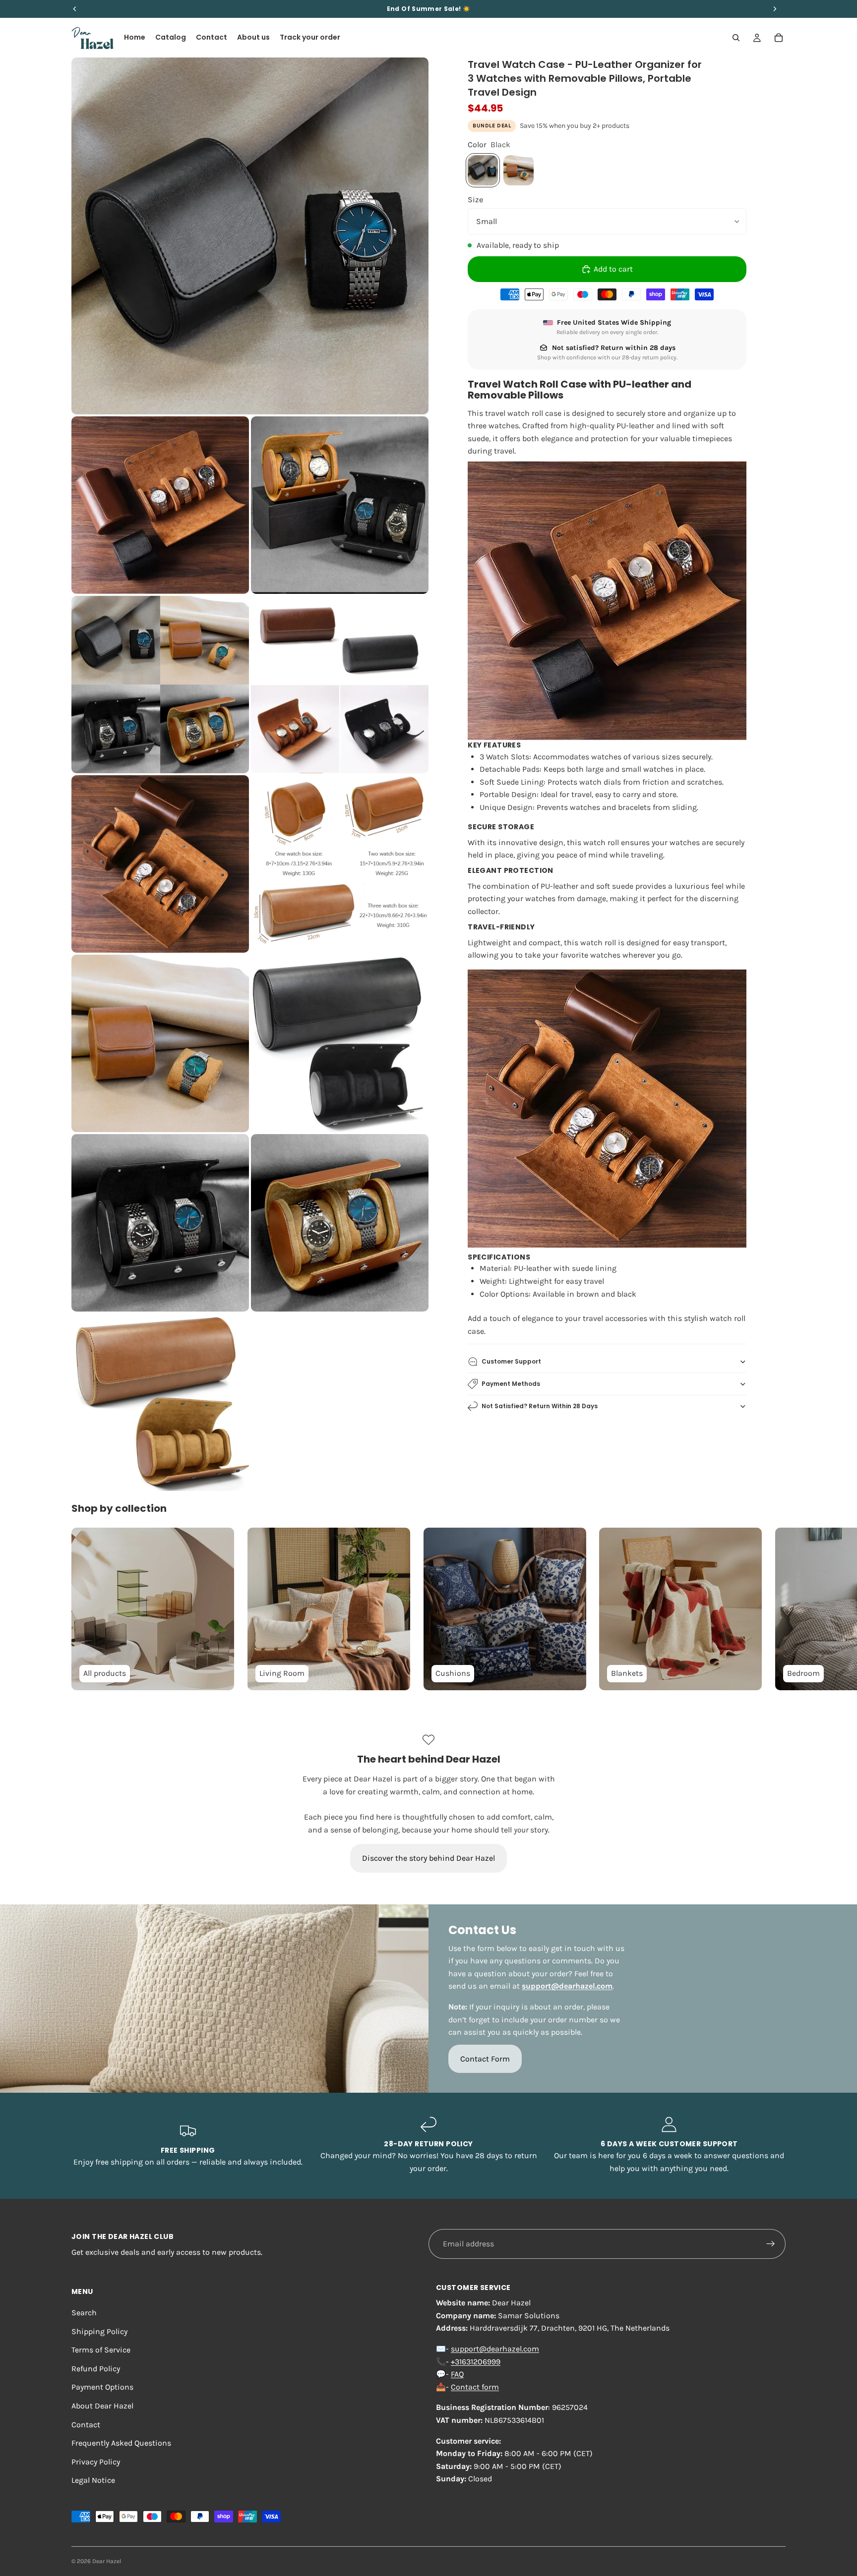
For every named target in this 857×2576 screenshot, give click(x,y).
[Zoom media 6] (160, 864)
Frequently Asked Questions (121, 2443)
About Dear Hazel (102, 2406)
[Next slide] (775, 1609)
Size (475, 200)
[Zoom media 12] (160, 1402)
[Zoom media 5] (340, 685)
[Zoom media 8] (160, 1043)
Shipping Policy (99, 2331)
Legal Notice (93, 2480)
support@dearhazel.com (495, 2349)
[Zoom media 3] (340, 505)
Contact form (475, 2387)
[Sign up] (771, 2244)
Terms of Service (101, 2350)
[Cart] (779, 38)
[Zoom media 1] (250, 236)
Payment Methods (511, 1384)
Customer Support (511, 1361)
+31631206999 (476, 2362)
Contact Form (485, 2059)
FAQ (457, 2374)
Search (84, 2313)
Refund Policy (96, 2369)
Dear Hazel (107, 2561)
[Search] (736, 38)
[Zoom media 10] (160, 1223)
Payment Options (102, 2387)
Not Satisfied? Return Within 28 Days (540, 1406)
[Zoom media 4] (160, 685)
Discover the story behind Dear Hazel (428, 1858)
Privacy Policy (96, 2462)
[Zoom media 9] (340, 1043)
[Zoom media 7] (340, 864)
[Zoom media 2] (160, 505)
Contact (86, 2425)
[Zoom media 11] (340, 1223)
